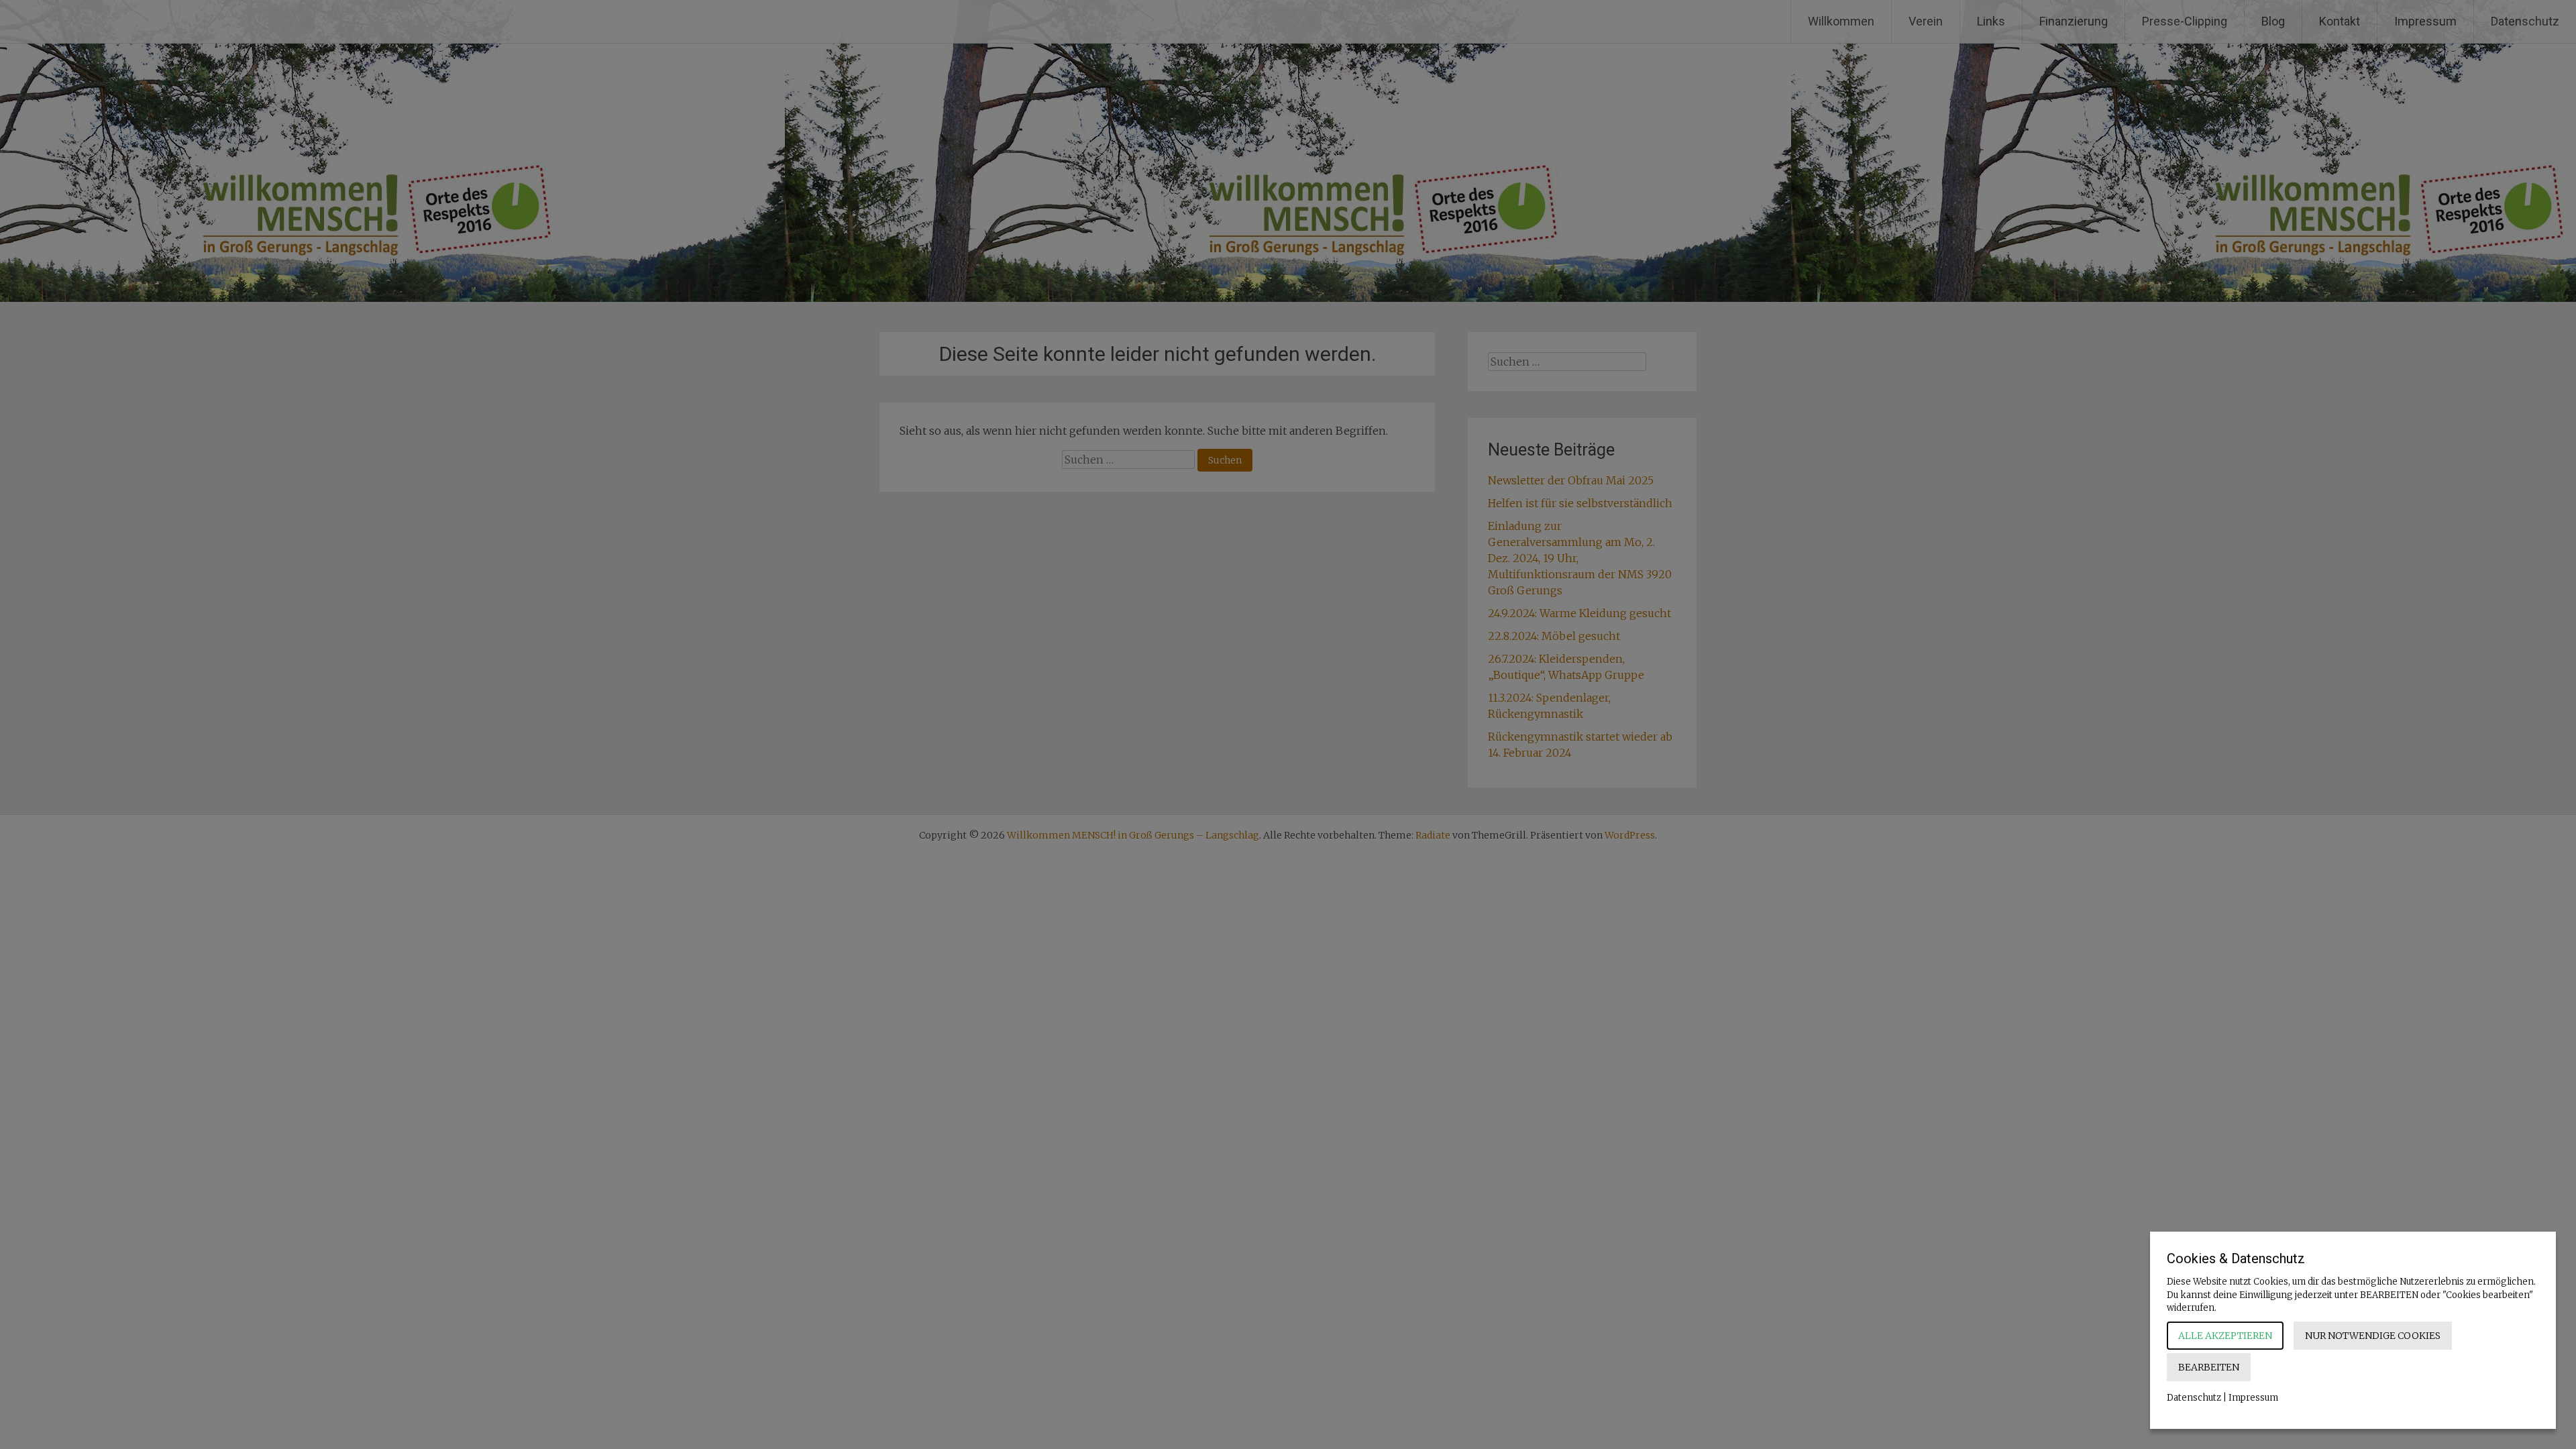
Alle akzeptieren (2225, 1336)
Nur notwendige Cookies (2373, 1336)
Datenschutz (2194, 1398)
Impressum (2253, 1398)
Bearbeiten (2209, 1367)
